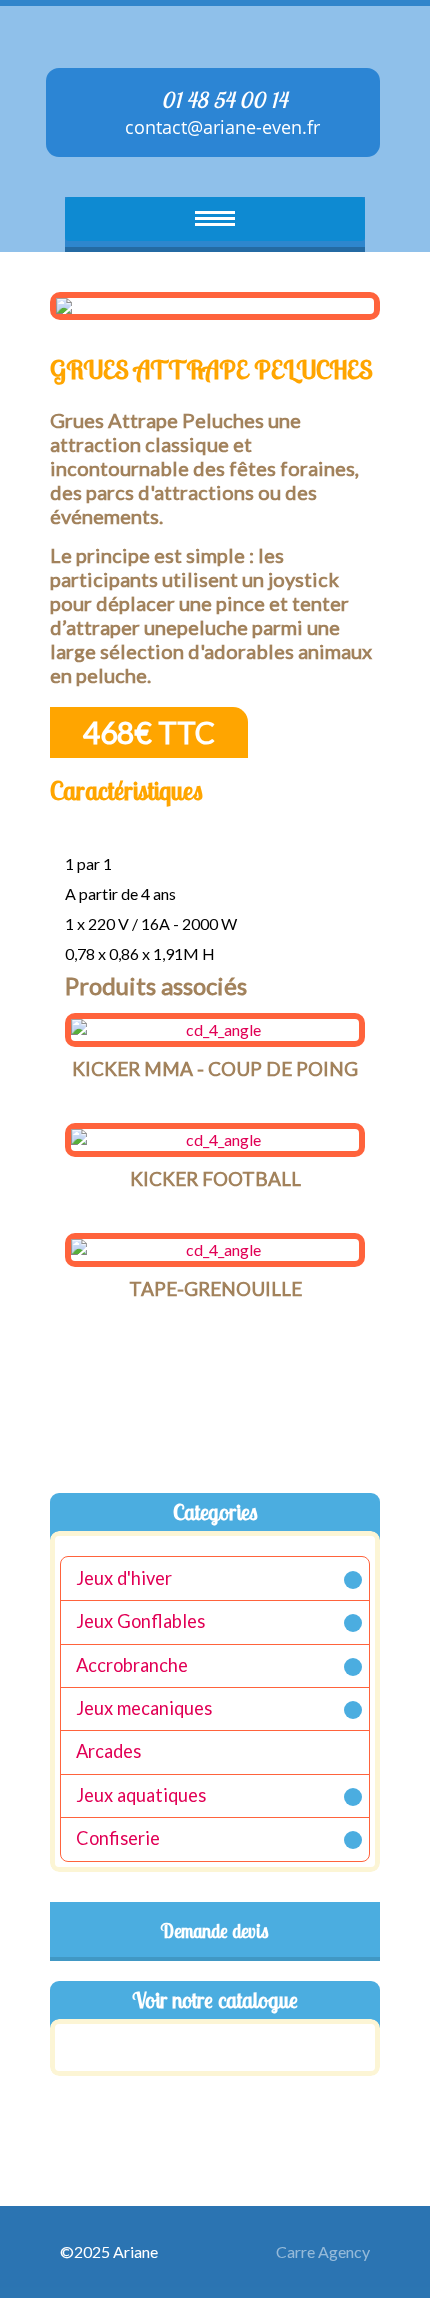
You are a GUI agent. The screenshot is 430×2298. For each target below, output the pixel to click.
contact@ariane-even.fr (220, 127)
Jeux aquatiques (141, 1795)
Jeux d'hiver (124, 1578)
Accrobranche (132, 1665)
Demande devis (215, 1931)
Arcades (108, 1752)
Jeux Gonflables (140, 1622)
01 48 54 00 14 (221, 100)
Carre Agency (323, 2251)
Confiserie (118, 1839)
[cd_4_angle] (215, 1030)
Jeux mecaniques (144, 1708)
